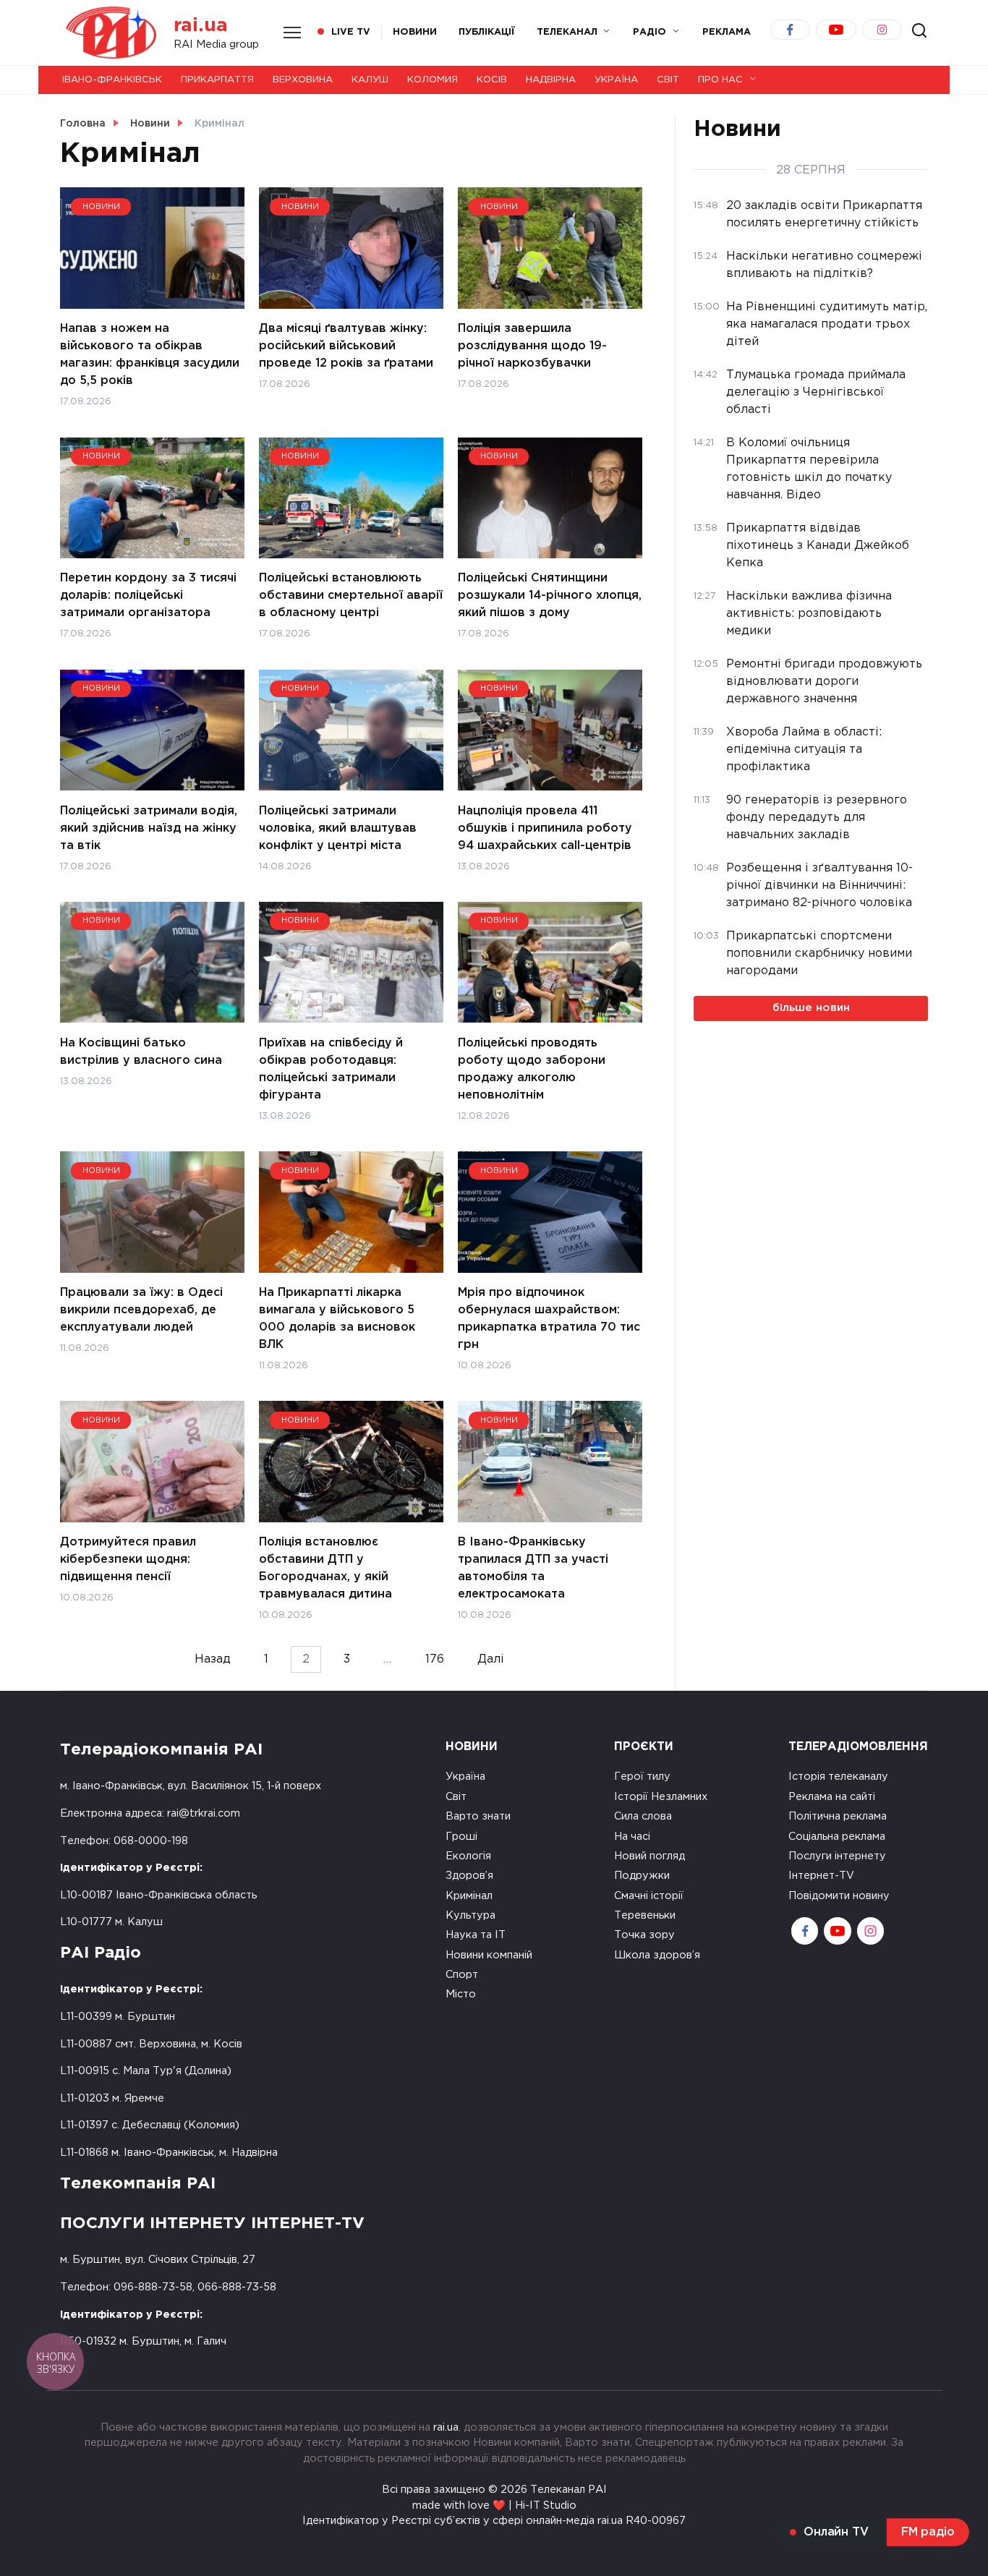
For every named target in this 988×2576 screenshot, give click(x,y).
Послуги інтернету (837, 1856)
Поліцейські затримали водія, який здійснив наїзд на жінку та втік (149, 828)
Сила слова (643, 1816)
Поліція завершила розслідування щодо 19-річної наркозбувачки (532, 346)
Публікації (487, 32)
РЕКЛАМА (727, 32)
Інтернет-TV (821, 1876)
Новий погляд (650, 1856)
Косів (492, 80)
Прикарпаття (217, 80)
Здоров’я (469, 1876)
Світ (668, 80)
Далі (491, 1659)
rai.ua (201, 26)
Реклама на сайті (832, 1797)
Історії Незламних (661, 1797)
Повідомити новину (839, 1896)
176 (435, 1659)
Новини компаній (489, 1955)
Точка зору (644, 1935)
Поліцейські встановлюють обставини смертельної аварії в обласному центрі (351, 596)
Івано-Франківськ (112, 80)
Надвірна (551, 80)
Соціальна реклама (837, 1837)
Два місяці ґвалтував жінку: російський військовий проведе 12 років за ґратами (346, 346)
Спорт (462, 1975)
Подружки (642, 1876)
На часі (632, 1837)
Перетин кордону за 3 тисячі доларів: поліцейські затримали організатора (148, 596)
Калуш (370, 80)
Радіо (650, 32)
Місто (461, 1994)
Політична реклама (838, 1816)
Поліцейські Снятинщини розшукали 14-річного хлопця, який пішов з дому (550, 596)
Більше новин (811, 1008)
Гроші (461, 1837)
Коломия (433, 80)
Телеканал (567, 32)
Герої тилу (642, 1777)
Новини (415, 32)
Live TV (351, 32)
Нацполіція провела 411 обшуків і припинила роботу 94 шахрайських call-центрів (545, 828)
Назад (213, 1659)
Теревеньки (645, 1915)
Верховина (303, 80)
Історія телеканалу (838, 1777)
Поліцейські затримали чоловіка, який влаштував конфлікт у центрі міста (338, 828)
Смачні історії (649, 1896)
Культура (470, 1915)
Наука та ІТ (476, 1935)
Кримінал (469, 1896)
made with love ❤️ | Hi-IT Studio (494, 2505)
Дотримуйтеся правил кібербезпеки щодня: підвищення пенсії (128, 1560)
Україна (616, 80)
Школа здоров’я (657, 1955)
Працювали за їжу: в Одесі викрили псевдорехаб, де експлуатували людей (141, 1310)
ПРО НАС (720, 80)
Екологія (468, 1856)
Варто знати (478, 1816)
